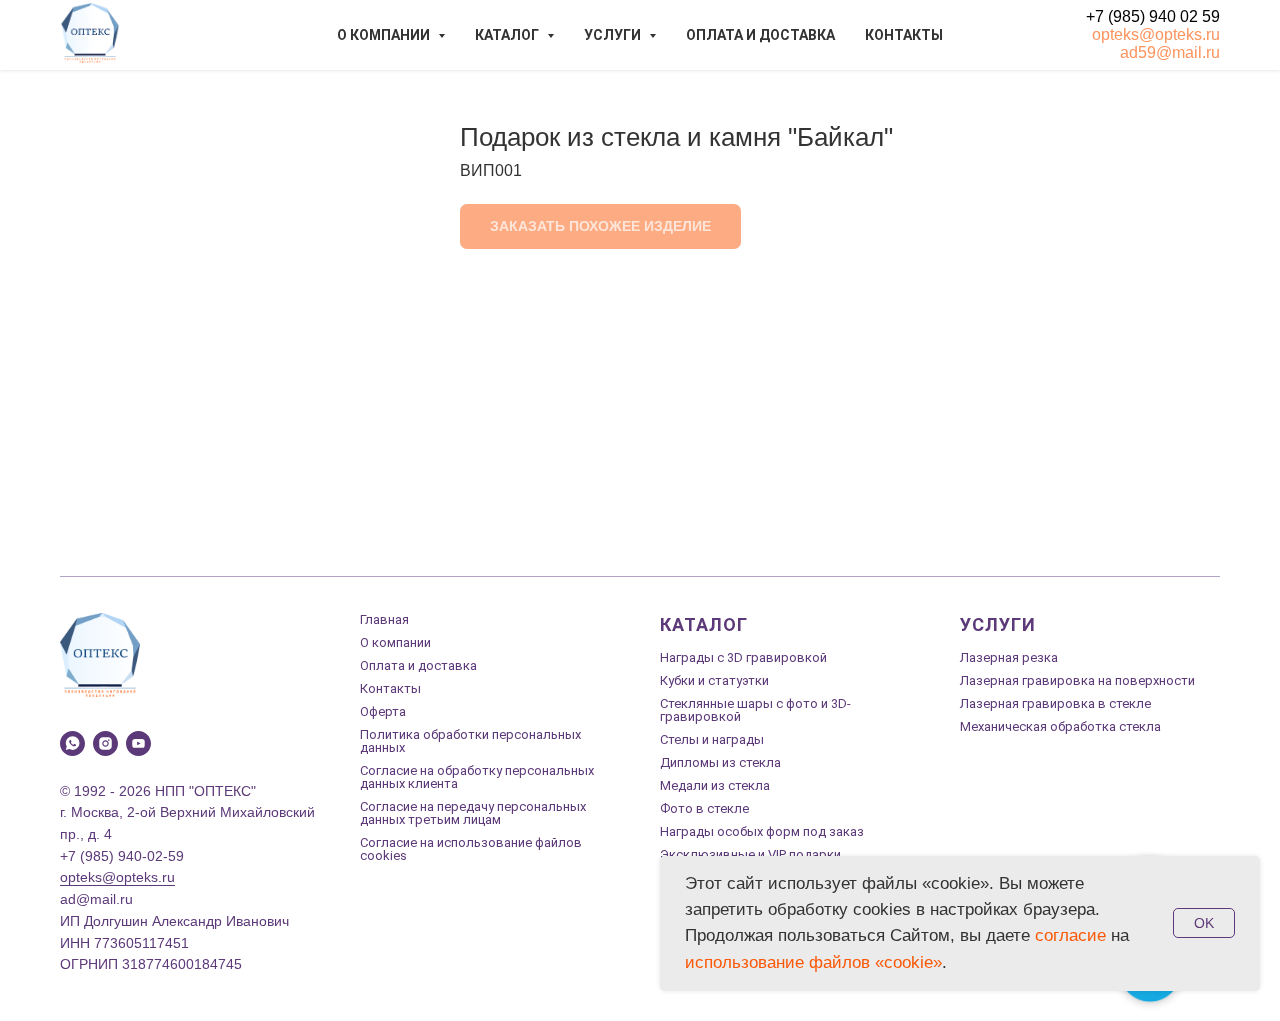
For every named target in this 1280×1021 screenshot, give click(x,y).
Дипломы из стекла (720, 762)
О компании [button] (385, 35)
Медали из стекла (715, 785)
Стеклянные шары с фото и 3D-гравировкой (755, 710)
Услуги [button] (614, 35)
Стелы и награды (712, 739)
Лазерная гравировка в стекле (1055, 703)
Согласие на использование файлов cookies (471, 849)
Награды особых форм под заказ (762, 831)
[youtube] (138, 743)
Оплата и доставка (760, 35)
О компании (395, 642)
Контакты (904, 35)
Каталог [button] (508, 35)
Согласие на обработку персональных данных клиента (477, 777)
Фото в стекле (704, 808)
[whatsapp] (72, 743)
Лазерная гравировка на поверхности (1077, 680)
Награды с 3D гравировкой (743, 657)
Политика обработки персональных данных (470, 741)
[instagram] (105, 743)
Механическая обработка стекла (1060, 726)
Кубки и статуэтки (714, 680)
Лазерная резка (1009, 657)
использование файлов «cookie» (813, 962)
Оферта (383, 711)
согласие (1070, 935)
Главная (384, 619)
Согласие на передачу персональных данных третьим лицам (473, 813)
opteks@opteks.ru (1156, 34)
